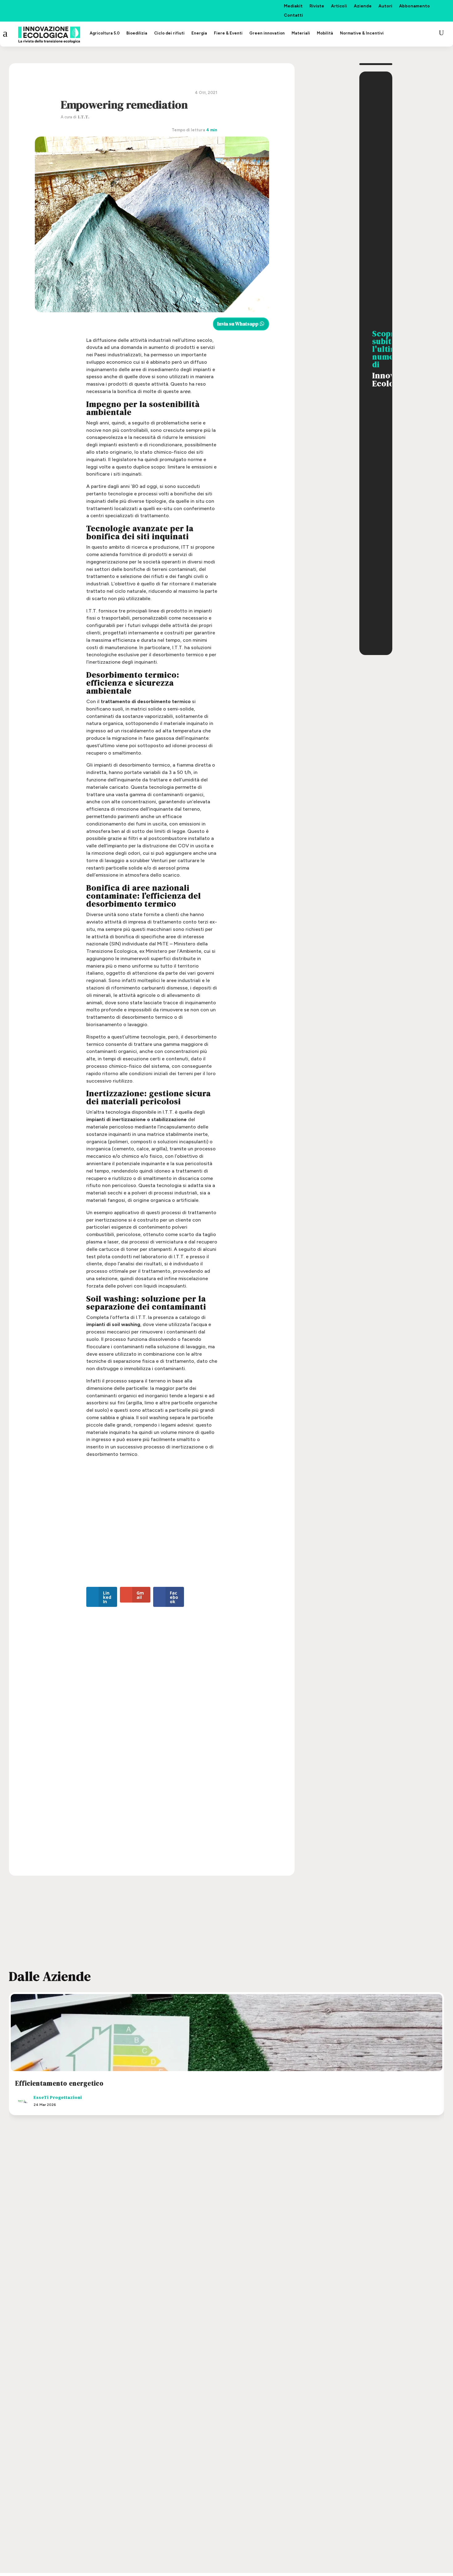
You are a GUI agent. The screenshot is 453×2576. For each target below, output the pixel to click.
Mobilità (325, 33)
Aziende (363, 6)
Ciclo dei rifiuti (169, 33)
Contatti (293, 16)
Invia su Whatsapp (238, 324)
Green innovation (267, 33)
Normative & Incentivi (362, 33)
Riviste (317, 6)
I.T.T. (84, 117)
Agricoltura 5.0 (105, 33)
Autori (385, 6)
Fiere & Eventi (228, 33)
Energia (199, 33)
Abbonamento (414, 6)
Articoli (339, 6)
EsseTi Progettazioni (58, 2097)
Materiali (301, 33)
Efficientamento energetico (59, 2083)
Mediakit (293, 6)
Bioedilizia (137, 33)
